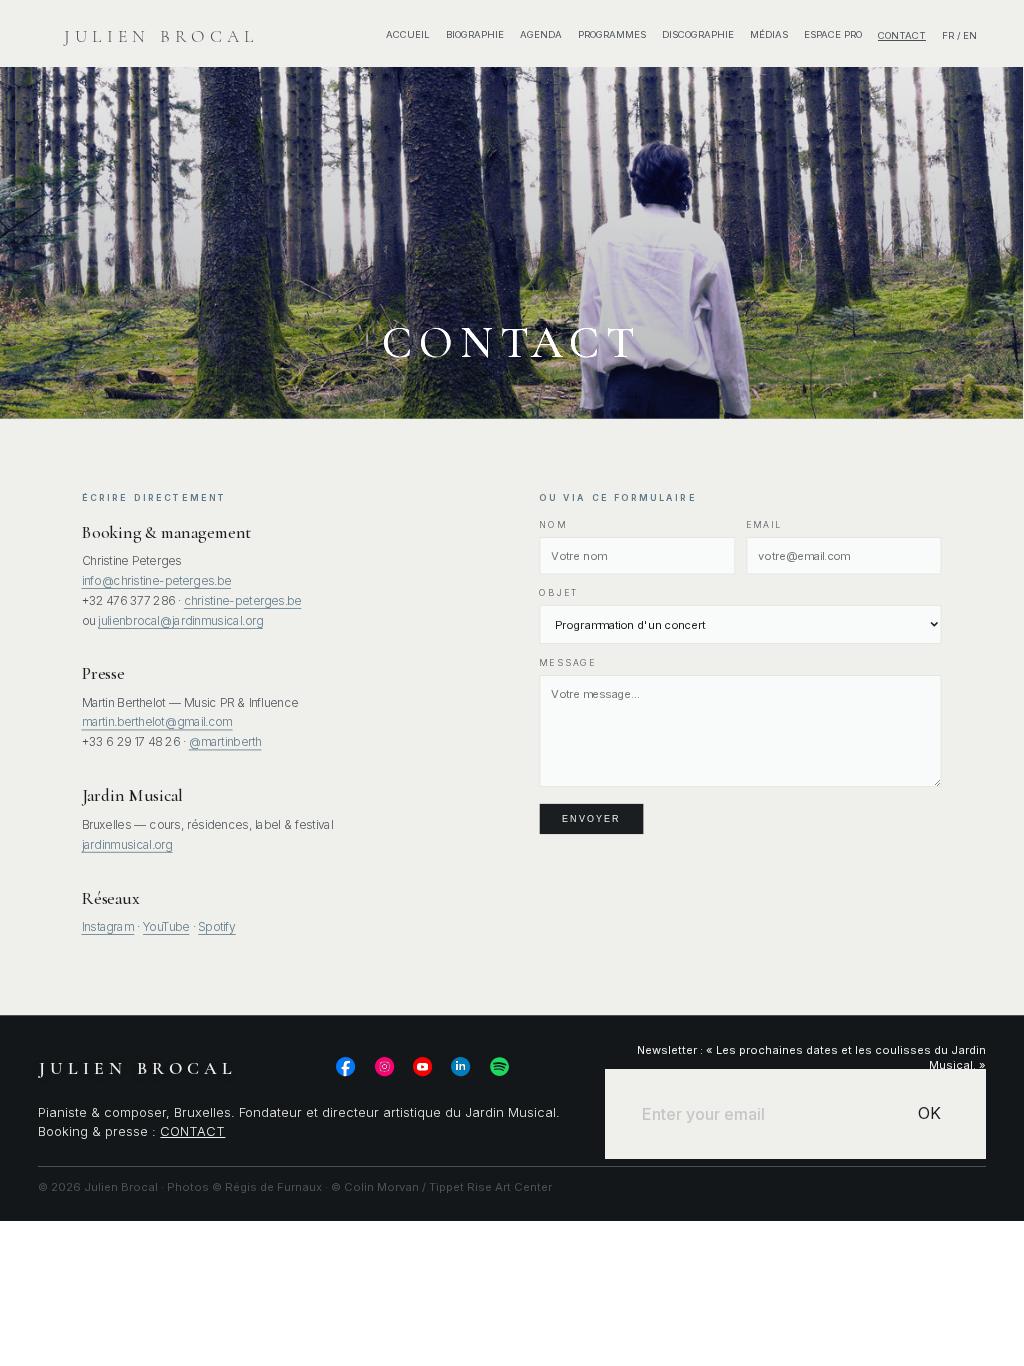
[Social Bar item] (345, 1066)
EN (970, 35)
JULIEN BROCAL (161, 36)
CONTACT (192, 1131)
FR (948, 35)
